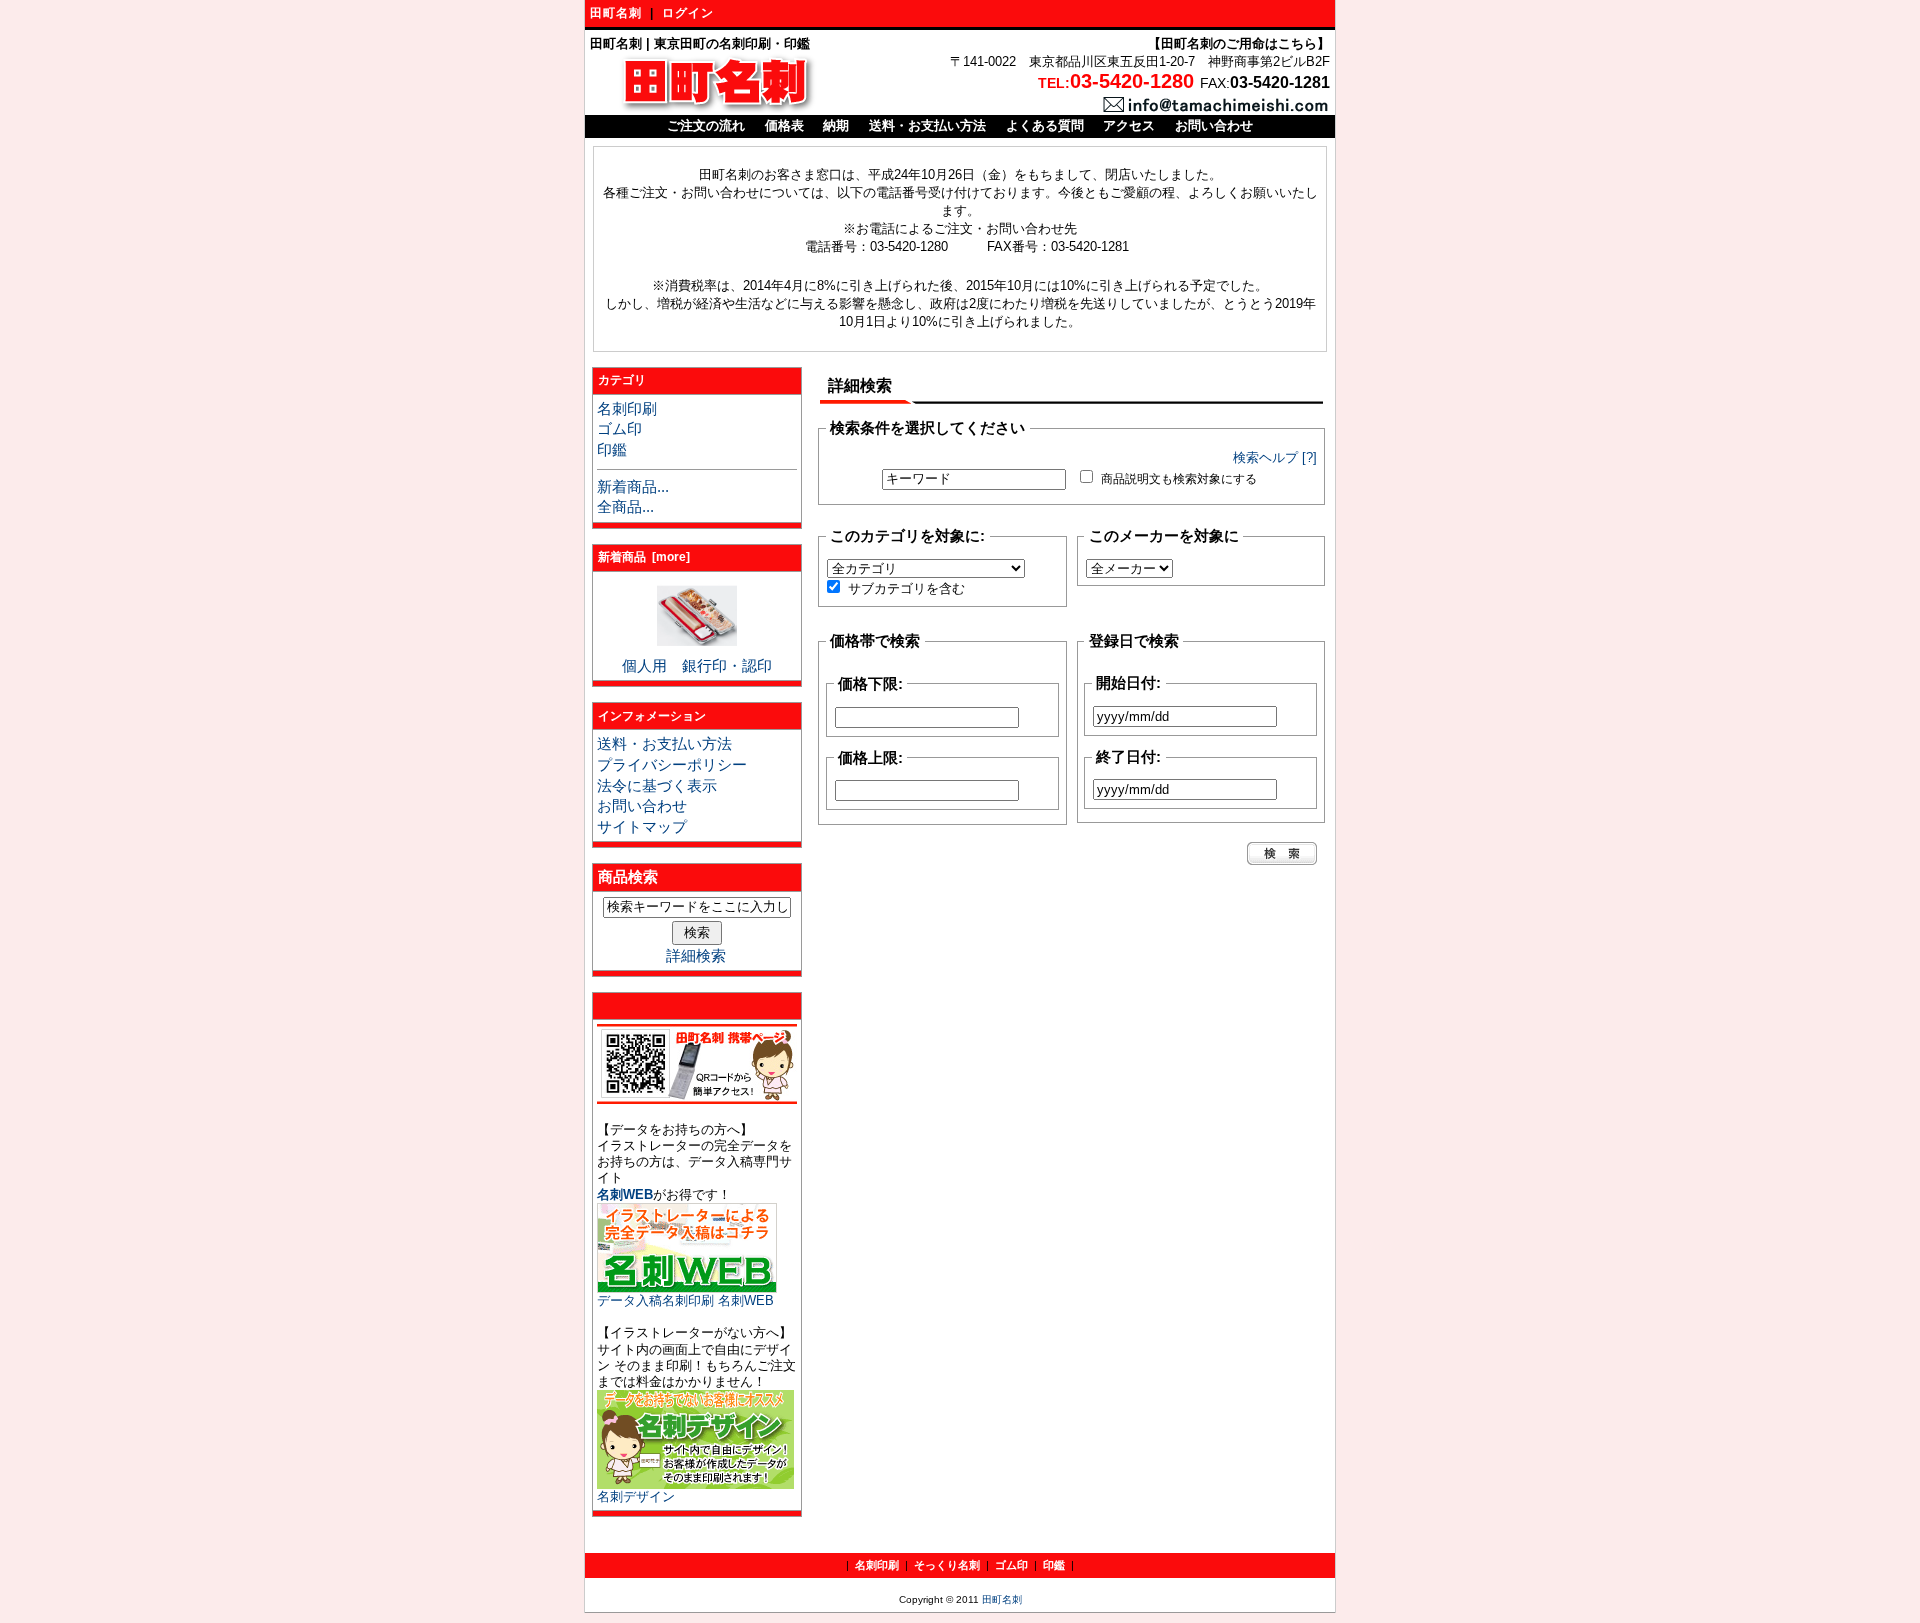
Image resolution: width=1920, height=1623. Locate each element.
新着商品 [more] (644, 557)
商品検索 (628, 877)
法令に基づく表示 (657, 786)
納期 (836, 125)
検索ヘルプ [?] (1275, 457)
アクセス (1129, 125)
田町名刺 (616, 13)
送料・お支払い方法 (927, 125)
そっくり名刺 (947, 1565)
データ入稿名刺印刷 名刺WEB (685, 1300)
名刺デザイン (636, 1496)
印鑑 (612, 450)
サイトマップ (642, 827)
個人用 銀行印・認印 (697, 666)
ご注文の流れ (706, 125)
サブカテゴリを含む (906, 589)
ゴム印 (619, 429)
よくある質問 (1045, 125)
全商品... (625, 507)
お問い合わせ (1214, 125)
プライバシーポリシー (672, 765)
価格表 (784, 125)
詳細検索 (696, 956)
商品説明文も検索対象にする (1179, 479)
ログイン (688, 13)
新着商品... (633, 487)
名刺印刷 (627, 409)
